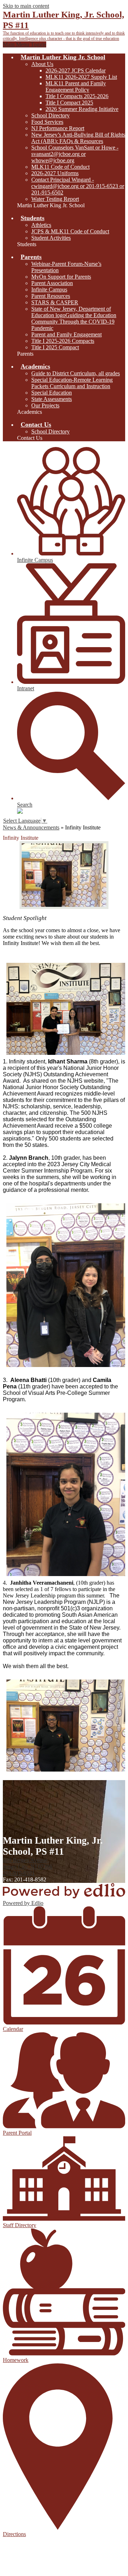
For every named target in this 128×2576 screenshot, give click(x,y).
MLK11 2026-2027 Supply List (81, 77)
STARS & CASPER (55, 302)
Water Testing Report (55, 199)
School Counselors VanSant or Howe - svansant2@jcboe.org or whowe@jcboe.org (75, 154)
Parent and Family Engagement (66, 334)
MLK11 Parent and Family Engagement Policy (76, 87)
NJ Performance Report (58, 128)
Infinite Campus (49, 289)
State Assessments (52, 399)
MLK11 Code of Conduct (60, 167)
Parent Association (52, 283)
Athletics (41, 225)
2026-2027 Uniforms (55, 173)
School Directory (50, 115)
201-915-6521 (19, 1873)
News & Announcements (31, 827)
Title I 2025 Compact (55, 347)
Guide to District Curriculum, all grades (76, 373)
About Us (42, 64)
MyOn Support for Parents (61, 277)
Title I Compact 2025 (69, 103)
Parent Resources (51, 296)
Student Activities (51, 238)
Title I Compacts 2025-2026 (77, 96)
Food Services (47, 122)
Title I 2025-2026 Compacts (63, 341)
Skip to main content (26, 6)
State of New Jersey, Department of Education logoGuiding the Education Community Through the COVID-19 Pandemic (74, 318)
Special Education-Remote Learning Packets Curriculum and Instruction (72, 383)
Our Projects (45, 405)
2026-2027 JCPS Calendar (76, 70)
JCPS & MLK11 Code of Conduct (70, 231)
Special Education (52, 393)
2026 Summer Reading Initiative (82, 109)
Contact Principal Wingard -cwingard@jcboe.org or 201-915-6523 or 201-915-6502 (78, 186)
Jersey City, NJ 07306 (28, 1863)
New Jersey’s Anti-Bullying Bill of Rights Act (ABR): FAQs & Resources (78, 138)
